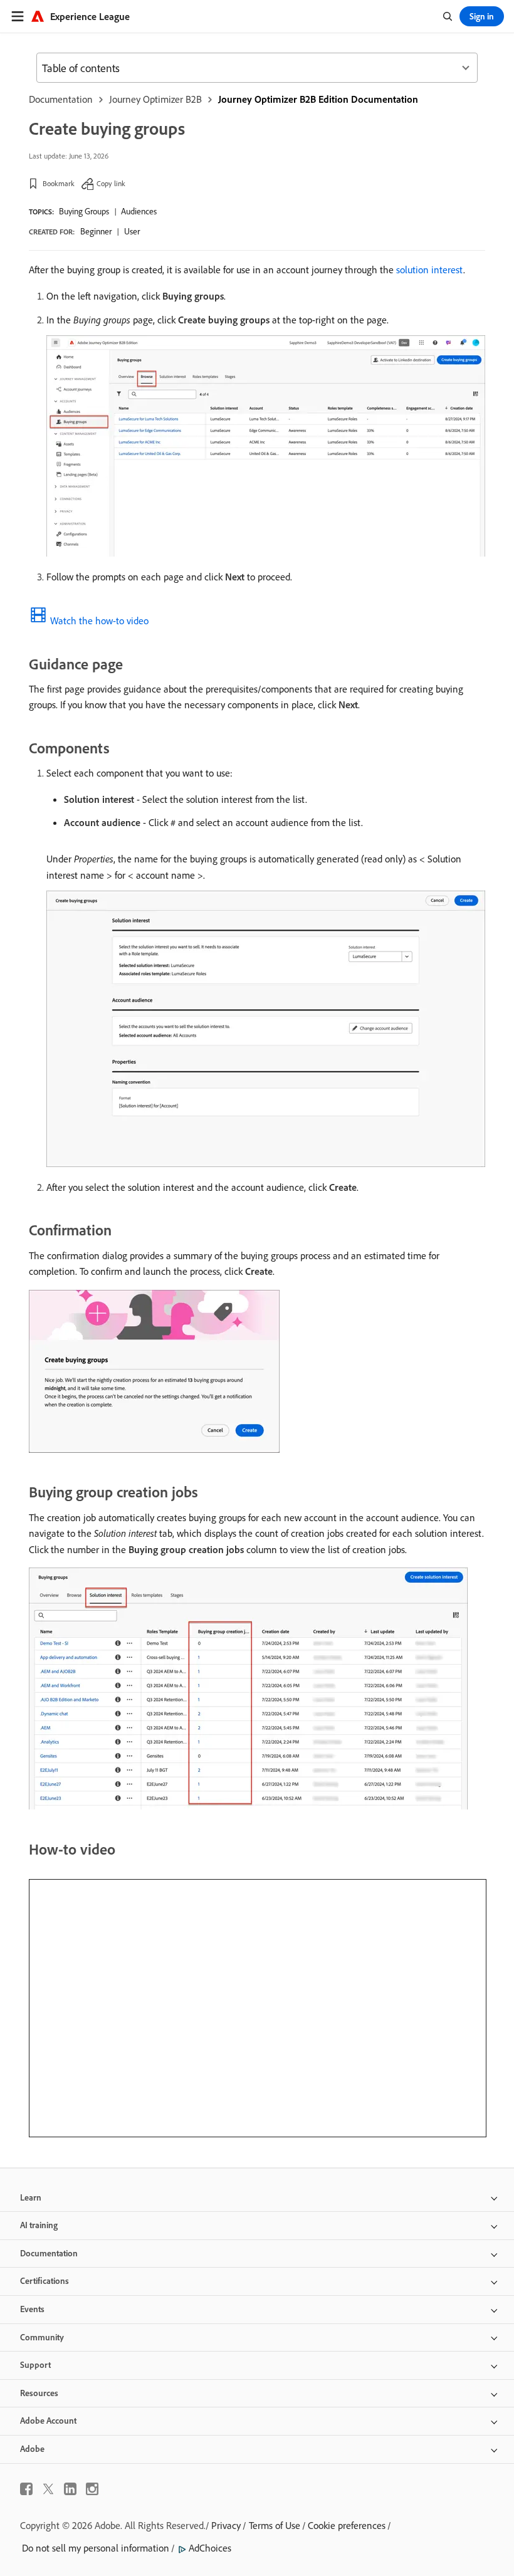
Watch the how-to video (99, 620)
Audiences (139, 211)
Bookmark (59, 183)
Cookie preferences (347, 2525)
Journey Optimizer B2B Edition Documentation (318, 99)
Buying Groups (84, 211)
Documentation (61, 99)
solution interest (430, 270)
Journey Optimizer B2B (155, 99)
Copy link (111, 183)
